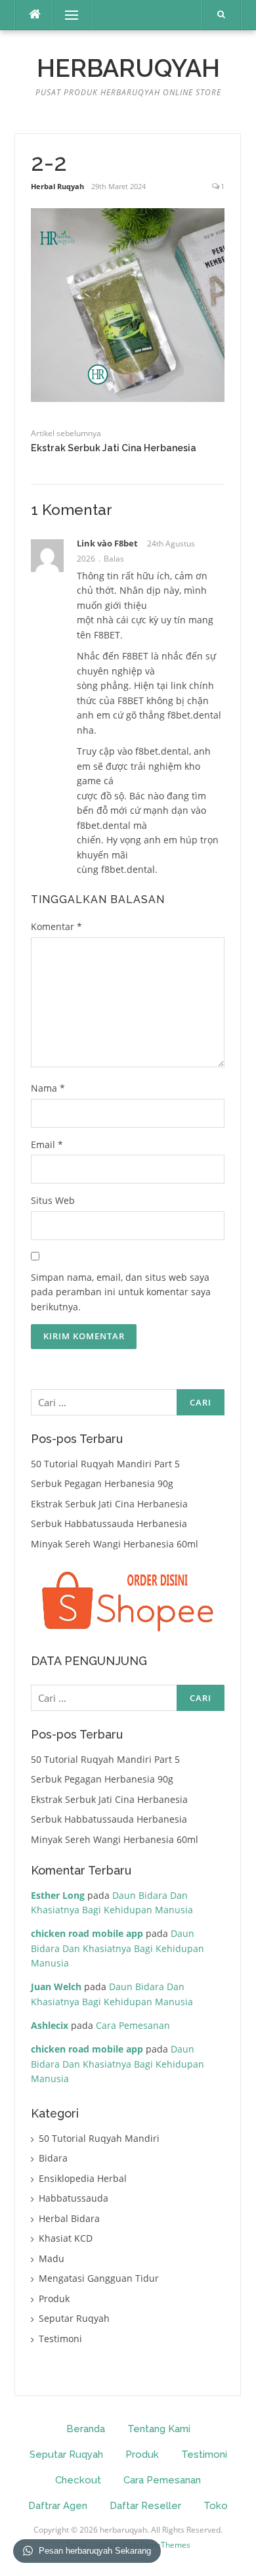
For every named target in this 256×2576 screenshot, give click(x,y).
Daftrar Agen (58, 2506)
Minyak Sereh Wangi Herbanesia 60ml (115, 1544)
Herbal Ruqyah (57, 186)
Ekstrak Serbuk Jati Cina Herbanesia (114, 448)
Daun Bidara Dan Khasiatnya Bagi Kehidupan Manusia (117, 1948)
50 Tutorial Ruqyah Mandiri (99, 2138)
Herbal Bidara (69, 2218)
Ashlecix (50, 2025)
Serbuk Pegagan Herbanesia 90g (102, 1483)
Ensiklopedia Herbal (83, 2178)
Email (47, 1144)
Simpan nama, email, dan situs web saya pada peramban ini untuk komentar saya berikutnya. (121, 1292)
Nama (48, 1088)
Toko (216, 2506)
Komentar (56, 926)
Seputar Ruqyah (74, 2318)
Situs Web (53, 1200)
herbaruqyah (128, 68)
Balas (114, 559)
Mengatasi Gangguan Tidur (99, 2278)
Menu (66, 15)
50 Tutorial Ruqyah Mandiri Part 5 (105, 1464)
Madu (52, 2258)
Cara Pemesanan (133, 2025)
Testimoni (60, 2339)
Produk (54, 2298)
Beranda (86, 2429)
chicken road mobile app (87, 1933)
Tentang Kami (159, 2429)
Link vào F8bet (107, 543)
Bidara (53, 2158)
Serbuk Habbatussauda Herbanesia (109, 1523)
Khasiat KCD (66, 2238)
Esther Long (58, 1895)
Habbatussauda (74, 2198)
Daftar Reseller (145, 2506)
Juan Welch (56, 1987)
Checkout (78, 2480)
